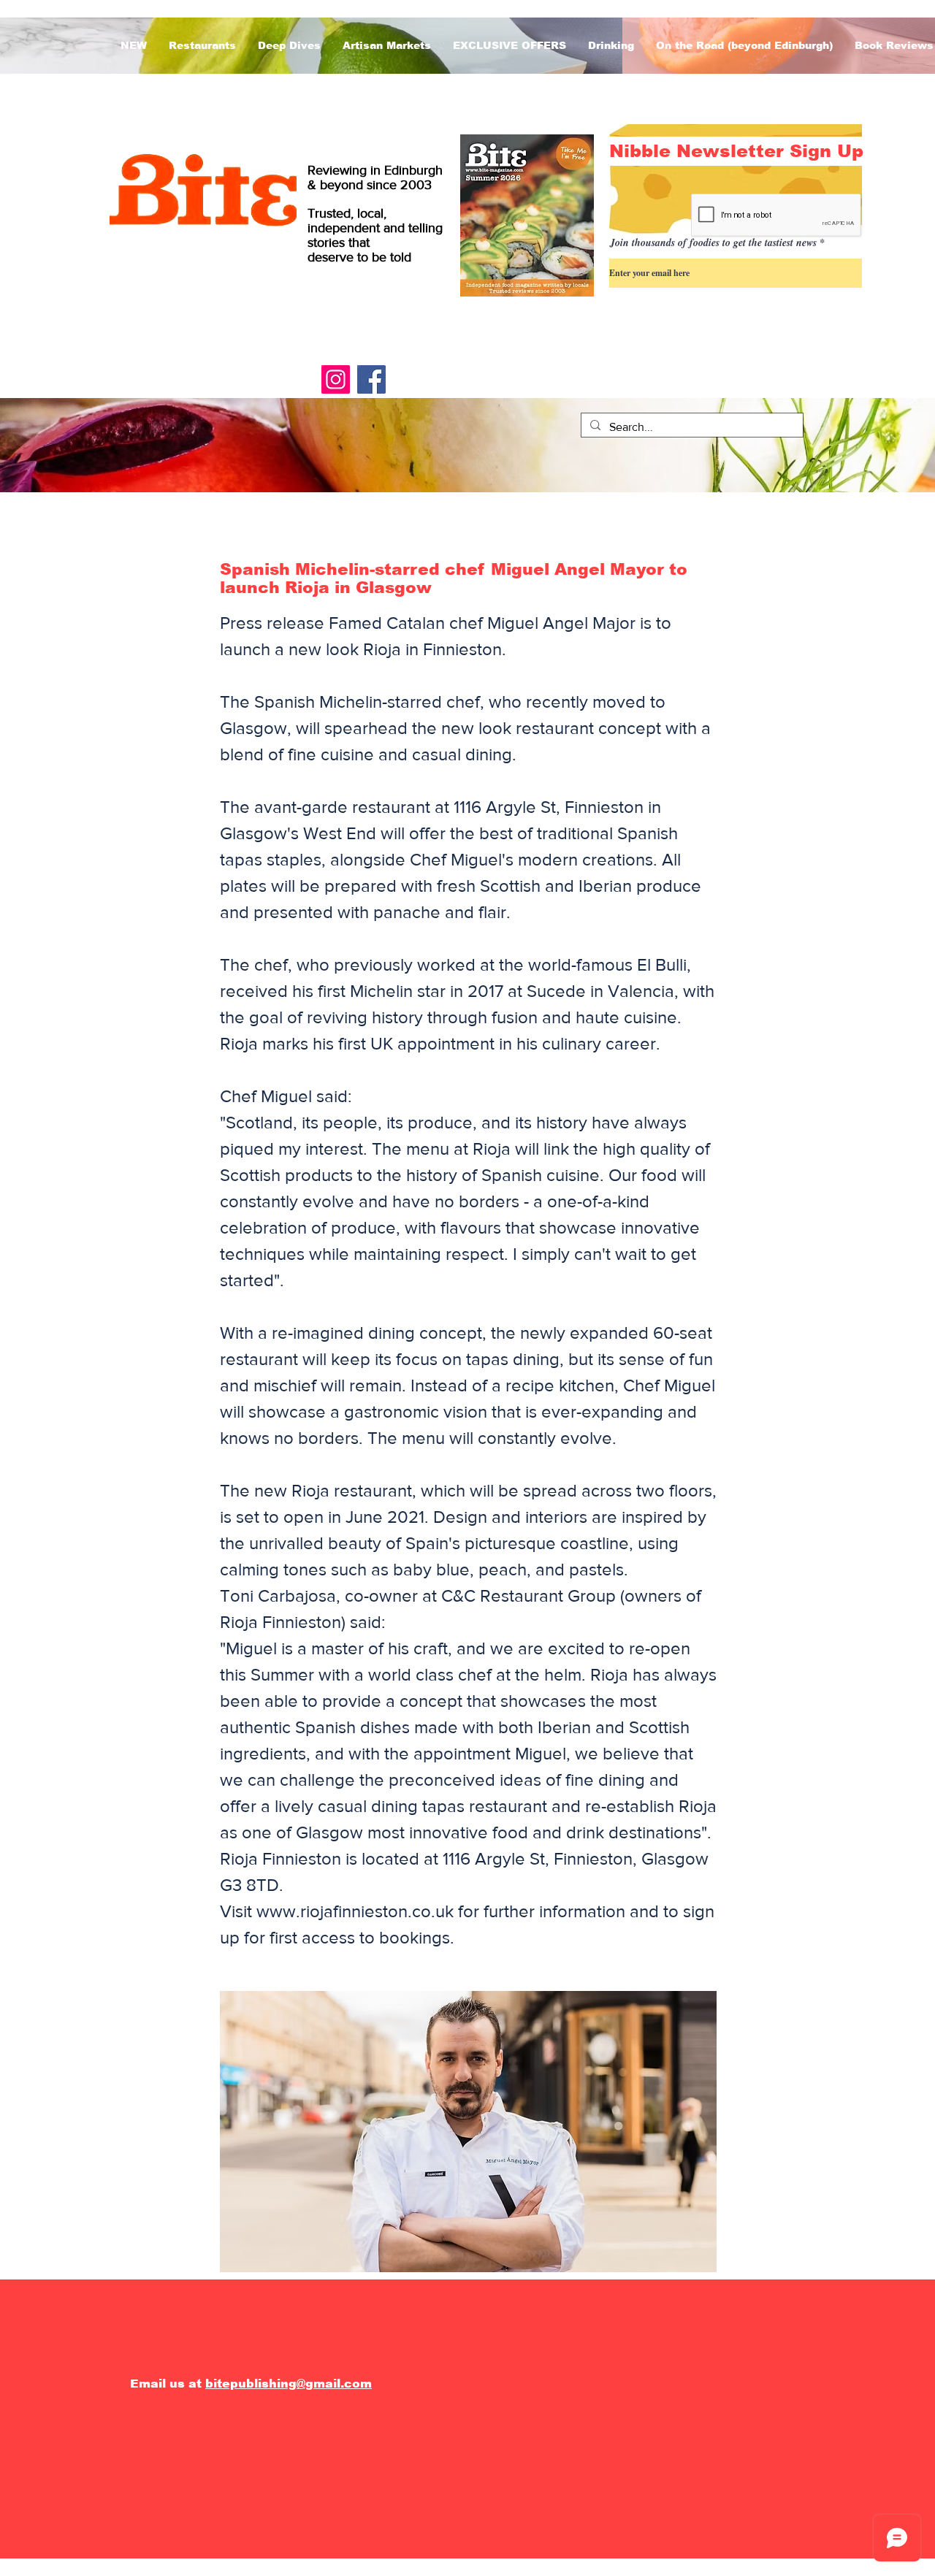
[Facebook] (371, 379)
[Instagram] (336, 379)
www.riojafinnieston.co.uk (355, 1911)
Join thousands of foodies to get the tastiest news (713, 242)
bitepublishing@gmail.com (289, 2384)
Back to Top (25, 2513)
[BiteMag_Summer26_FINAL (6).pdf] (527, 217)
